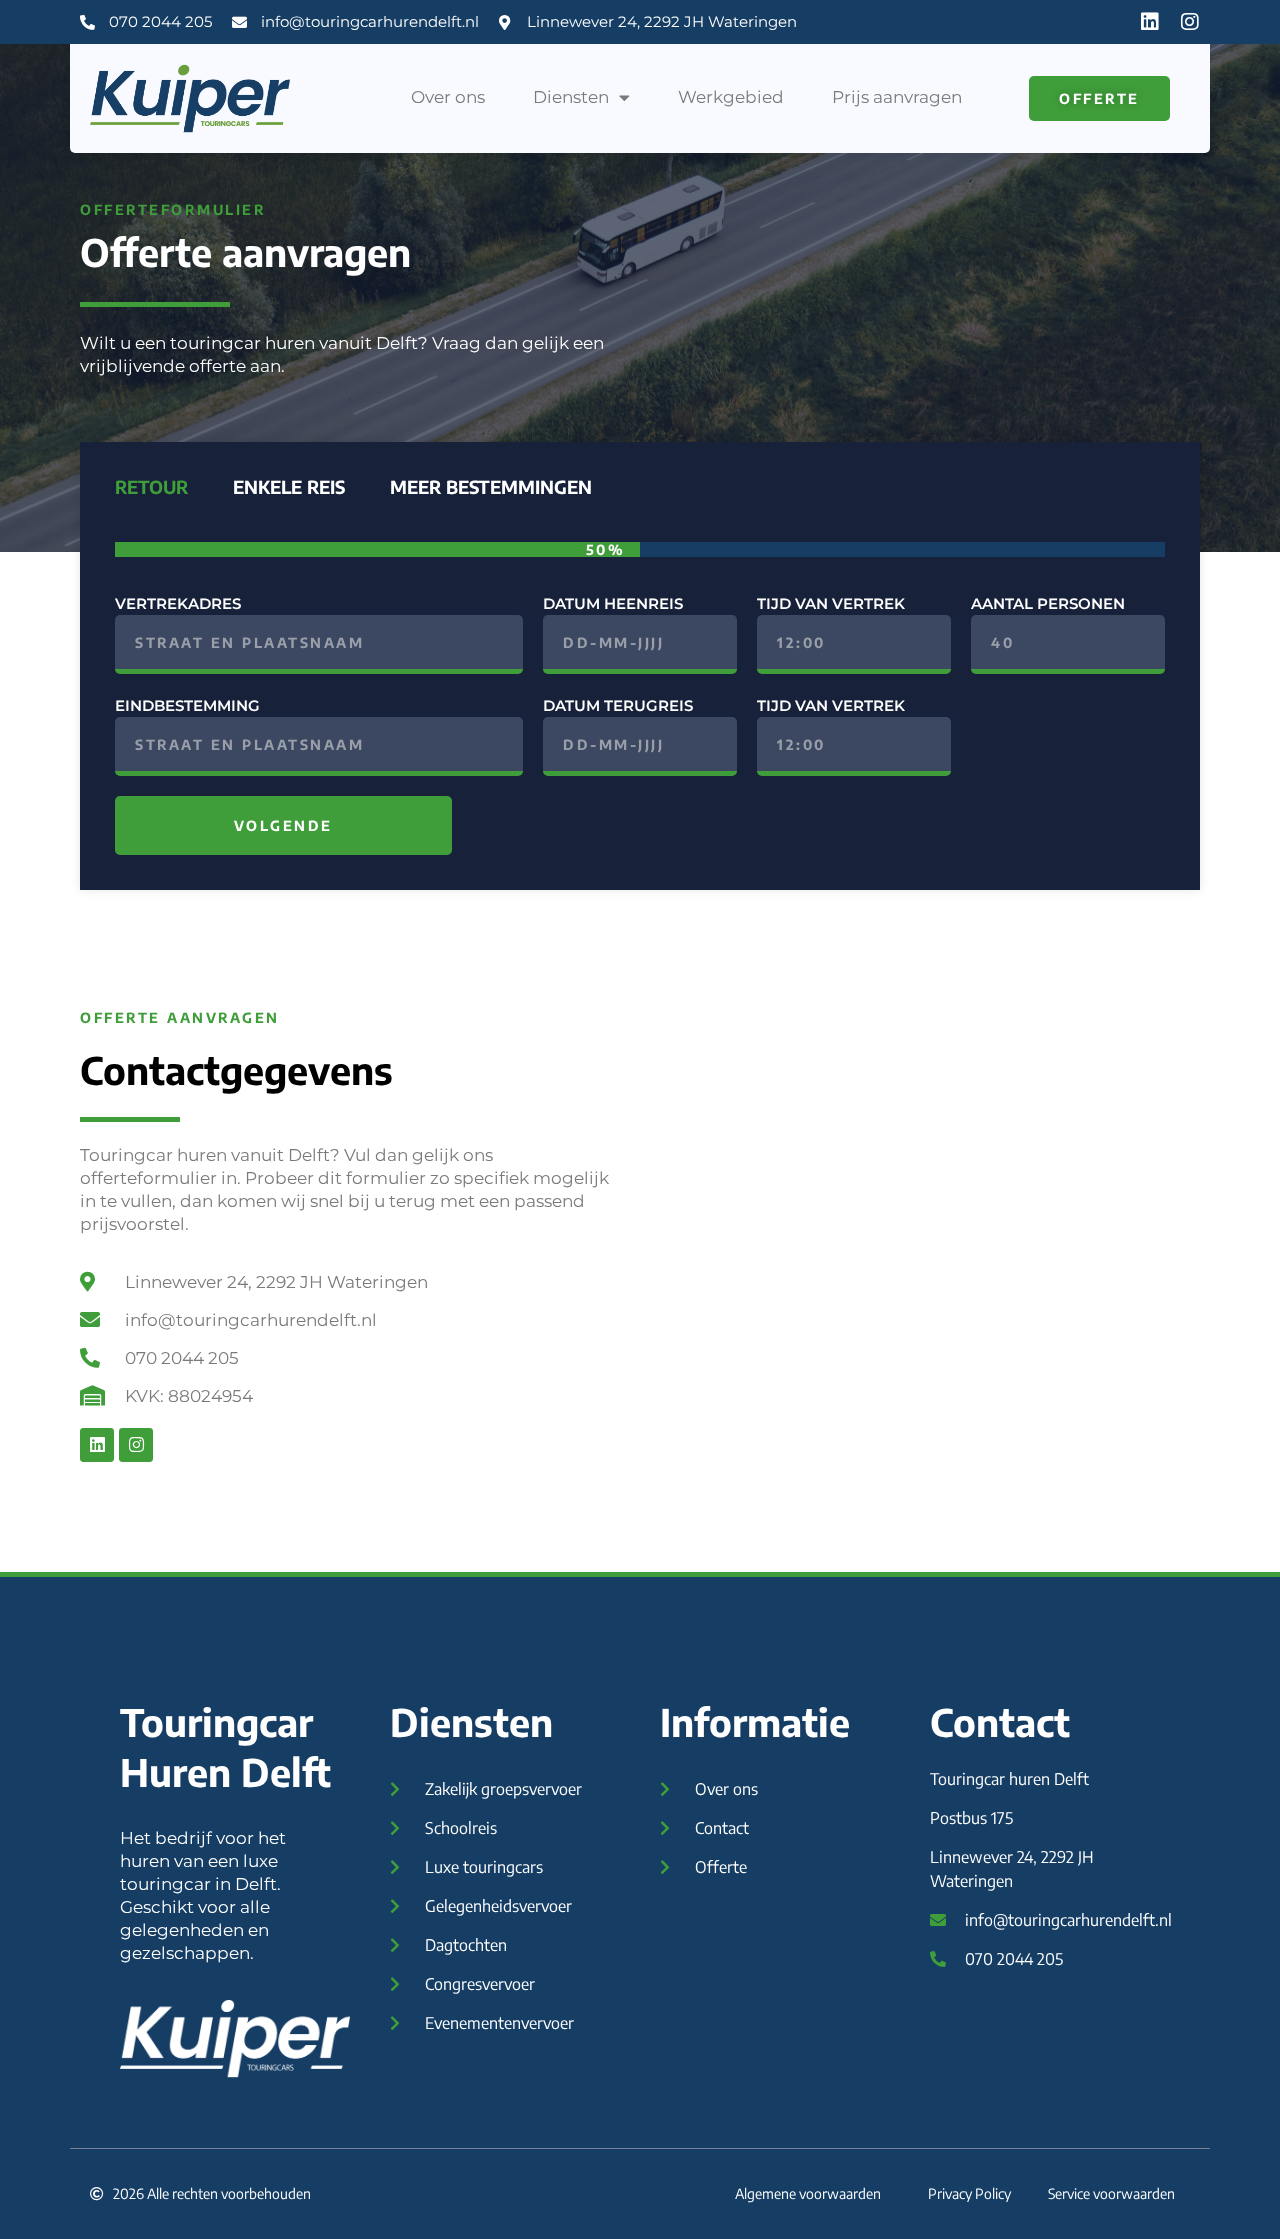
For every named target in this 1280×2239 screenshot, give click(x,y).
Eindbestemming (187, 705)
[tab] (149, 487)
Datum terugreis (618, 705)
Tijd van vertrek (831, 603)
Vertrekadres (178, 603)
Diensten (571, 97)
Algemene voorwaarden (808, 2193)
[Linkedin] (1150, 22)
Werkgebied (731, 97)
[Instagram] (1190, 22)
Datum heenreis (613, 603)
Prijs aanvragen (897, 97)
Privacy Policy (969, 2193)
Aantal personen (1048, 603)
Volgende (283, 825)
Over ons (448, 97)
